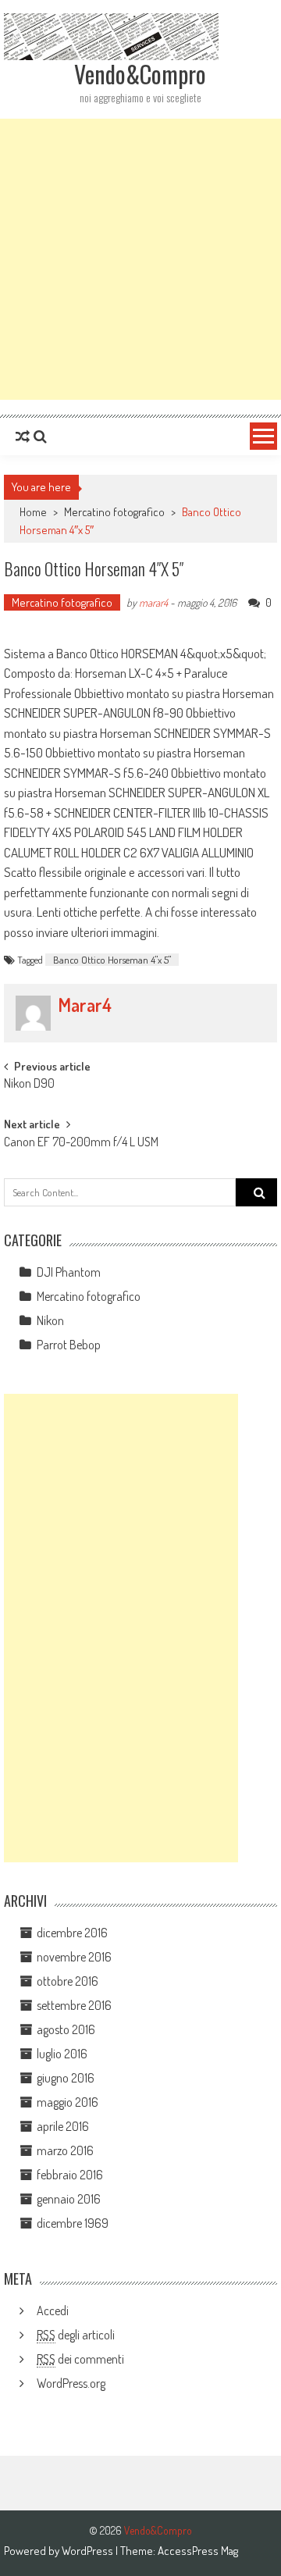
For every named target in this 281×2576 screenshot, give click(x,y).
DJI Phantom (69, 1272)
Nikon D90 (29, 1085)
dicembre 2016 (72, 1933)
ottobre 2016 (68, 1981)
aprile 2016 (63, 2126)
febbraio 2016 (70, 2175)
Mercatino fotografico (114, 512)
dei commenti (80, 2359)
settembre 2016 (74, 2005)
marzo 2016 (65, 2150)
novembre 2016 (74, 1957)
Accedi (53, 2311)
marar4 (153, 602)
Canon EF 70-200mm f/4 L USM (81, 1143)
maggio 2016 (68, 2102)
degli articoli (76, 2335)
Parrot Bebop (69, 1345)
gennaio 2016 (69, 2199)
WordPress (89, 2551)
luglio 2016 (62, 2054)
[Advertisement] (140, 259)
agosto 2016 (66, 2029)
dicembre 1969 (73, 2223)
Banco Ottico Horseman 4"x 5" (112, 960)
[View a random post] (23, 436)
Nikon (50, 1320)
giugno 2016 (66, 2078)
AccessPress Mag (198, 2551)
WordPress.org (71, 2383)
